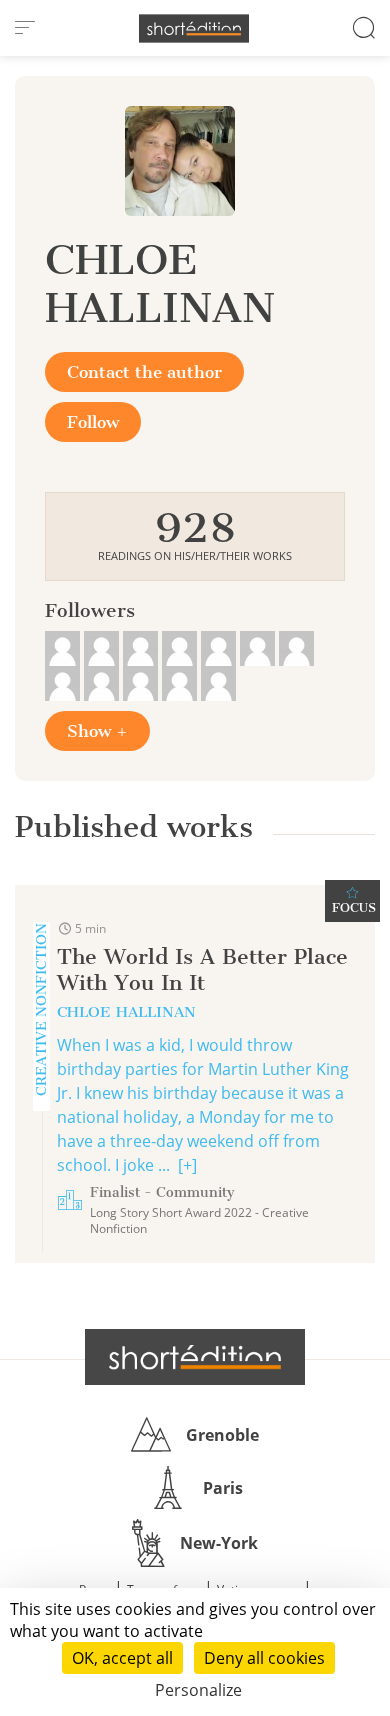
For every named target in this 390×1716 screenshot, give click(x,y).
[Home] (194, 28)
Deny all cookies (264, 1658)
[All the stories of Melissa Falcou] (64, 646)
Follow (93, 422)
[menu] (25, 28)
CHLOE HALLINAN (126, 1012)
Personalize (198, 1690)
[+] (187, 1165)
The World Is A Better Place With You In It (202, 969)
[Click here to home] (195, 1357)
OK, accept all (122, 1658)
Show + (97, 731)
